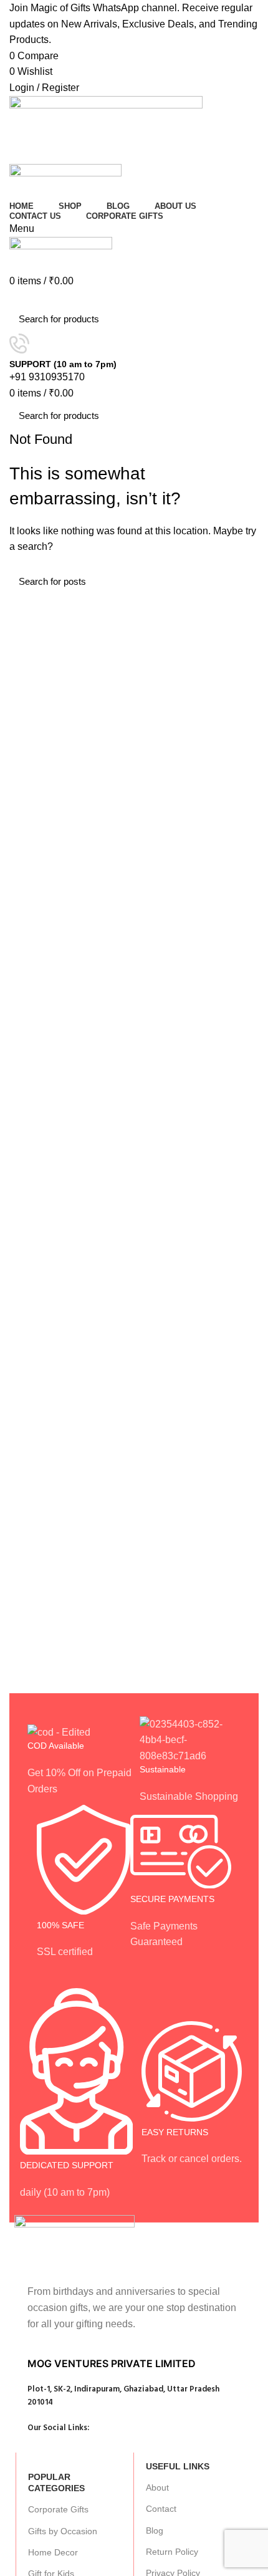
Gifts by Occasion (63, 2531)
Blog (155, 2530)
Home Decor (53, 2552)
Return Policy (172, 2552)
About (157, 2487)
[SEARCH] (242, 319)
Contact (161, 2509)
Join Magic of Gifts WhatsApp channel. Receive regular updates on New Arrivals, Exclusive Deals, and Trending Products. (133, 24)
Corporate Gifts (58, 2509)
